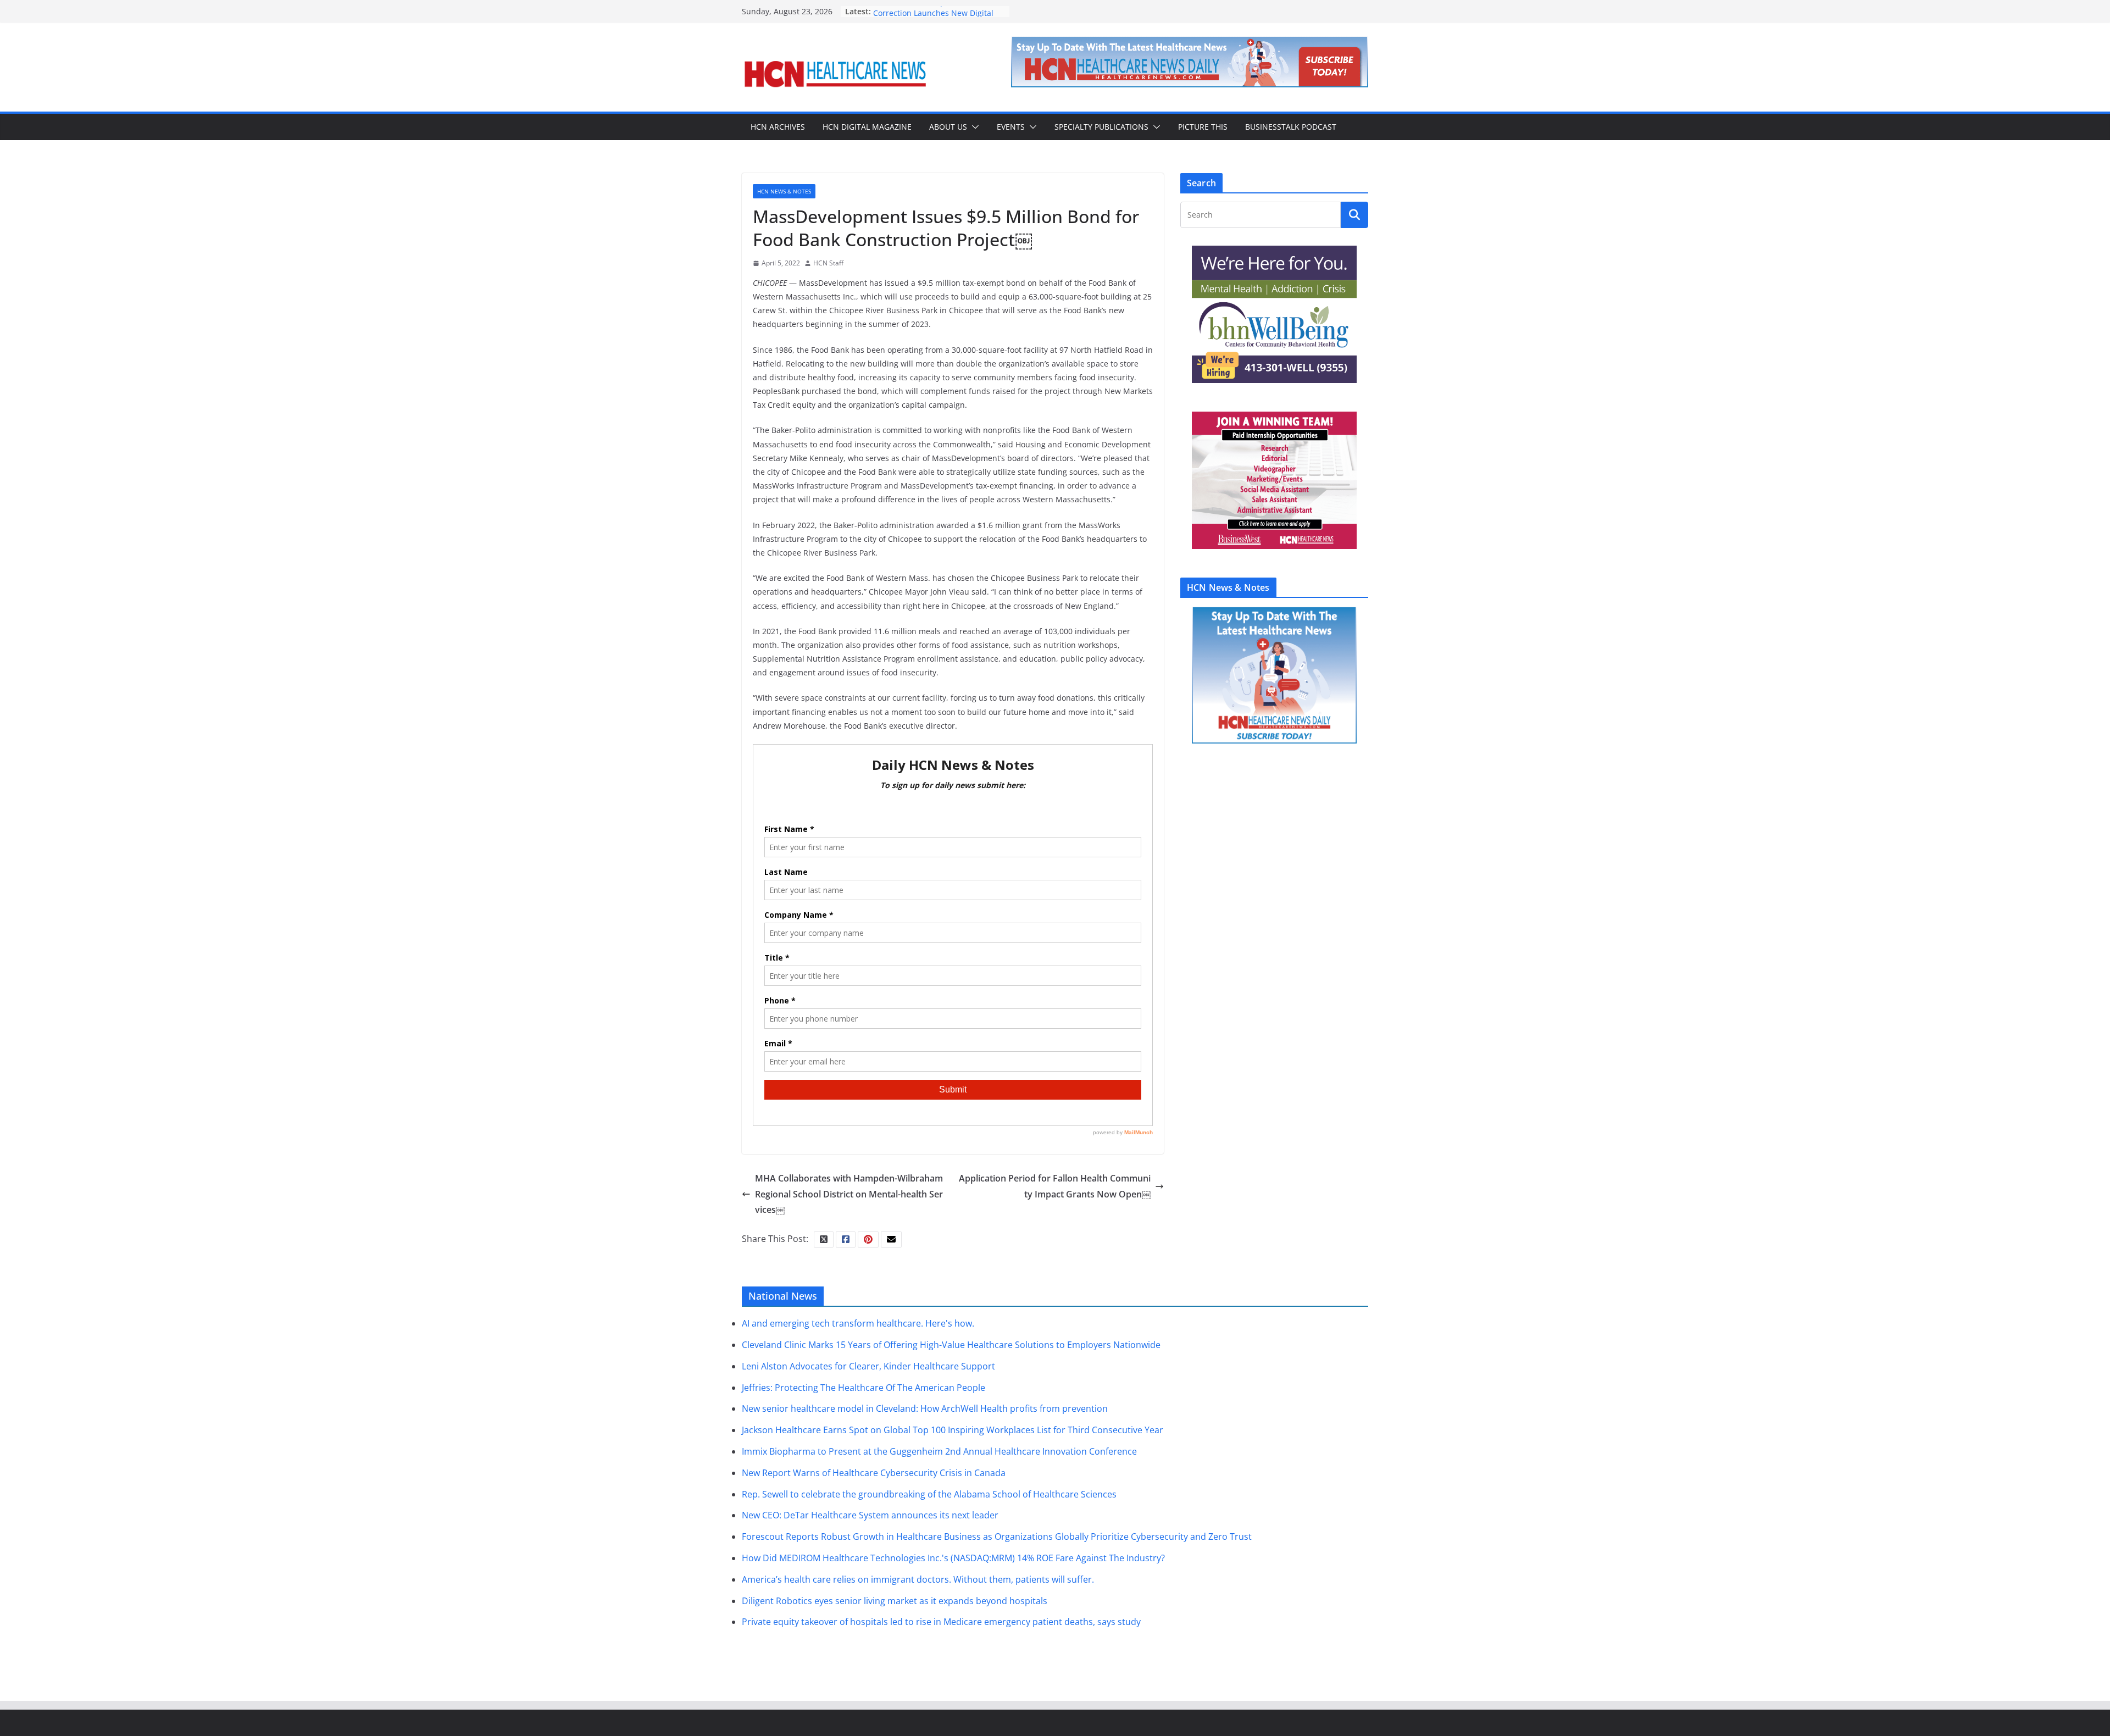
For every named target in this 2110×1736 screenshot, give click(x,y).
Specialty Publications (1101, 127)
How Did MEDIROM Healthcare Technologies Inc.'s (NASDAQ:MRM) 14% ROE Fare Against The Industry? (953, 1558)
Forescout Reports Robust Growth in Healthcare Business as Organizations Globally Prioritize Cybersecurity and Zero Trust (997, 1537)
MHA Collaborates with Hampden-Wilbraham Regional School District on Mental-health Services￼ (849, 1194)
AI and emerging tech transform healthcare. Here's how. (858, 1323)
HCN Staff (828, 263)
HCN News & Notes (784, 191)
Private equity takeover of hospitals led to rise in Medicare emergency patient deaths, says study (941, 1622)
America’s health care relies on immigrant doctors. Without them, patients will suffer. (918, 1579)
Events (1011, 127)
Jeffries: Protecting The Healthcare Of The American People (864, 1388)
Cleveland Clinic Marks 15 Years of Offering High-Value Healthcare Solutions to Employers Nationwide (951, 1345)
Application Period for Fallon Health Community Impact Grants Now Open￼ (1055, 1186)
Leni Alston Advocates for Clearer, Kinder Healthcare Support (868, 1366)
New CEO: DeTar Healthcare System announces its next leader (870, 1515)
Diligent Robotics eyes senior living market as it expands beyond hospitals (895, 1601)
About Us (948, 127)
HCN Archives (778, 127)
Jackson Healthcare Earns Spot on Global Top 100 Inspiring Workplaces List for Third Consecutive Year (953, 1430)
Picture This (1203, 127)
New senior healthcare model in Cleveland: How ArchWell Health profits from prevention (925, 1408)
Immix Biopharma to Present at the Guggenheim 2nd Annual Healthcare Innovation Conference (939, 1451)
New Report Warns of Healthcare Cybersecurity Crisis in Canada (874, 1473)
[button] (973, 127)
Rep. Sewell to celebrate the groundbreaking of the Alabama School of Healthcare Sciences (929, 1494)
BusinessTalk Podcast (1291, 127)
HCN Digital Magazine (867, 127)
